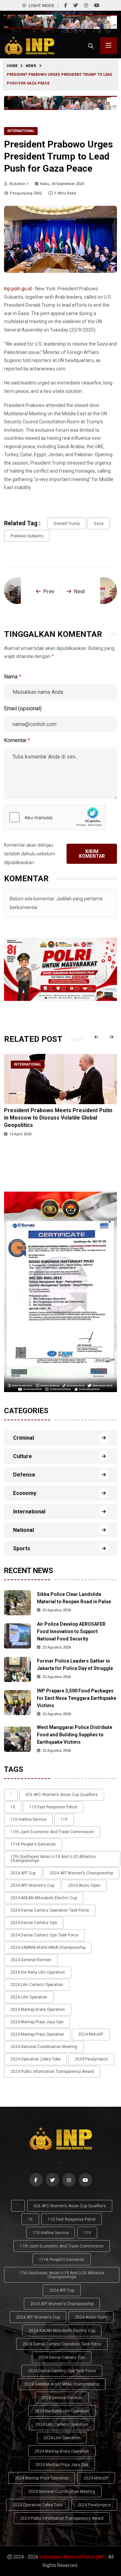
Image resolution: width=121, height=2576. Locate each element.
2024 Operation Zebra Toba (35, 2059)
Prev (49, 591)
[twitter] (76, 5)
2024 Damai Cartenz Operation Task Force (50, 1910)
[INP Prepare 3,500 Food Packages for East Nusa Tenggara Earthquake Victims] (17, 1702)
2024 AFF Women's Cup (32, 1885)
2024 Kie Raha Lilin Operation (38, 1972)
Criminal (24, 1438)
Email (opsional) (23, 708)
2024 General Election (31, 1960)
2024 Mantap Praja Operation (37, 2034)
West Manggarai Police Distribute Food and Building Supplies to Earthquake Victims (75, 1735)
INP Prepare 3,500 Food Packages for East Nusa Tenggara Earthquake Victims (77, 1698)
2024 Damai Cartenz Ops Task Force (44, 1935)
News (31, 66)
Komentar (17, 740)
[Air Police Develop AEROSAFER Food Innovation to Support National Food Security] (17, 1636)
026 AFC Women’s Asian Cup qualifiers (62, 1795)
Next (79, 591)
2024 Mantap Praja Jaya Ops (37, 2022)
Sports (22, 1548)
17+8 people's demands (33, 1844)
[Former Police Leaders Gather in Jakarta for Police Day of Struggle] (17, 1669)
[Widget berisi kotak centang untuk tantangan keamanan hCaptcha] (55, 817)
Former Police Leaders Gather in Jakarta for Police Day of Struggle (75, 1665)
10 (13, 1807)
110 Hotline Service (28, 1819)
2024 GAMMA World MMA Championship (48, 1948)
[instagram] (86, 5)
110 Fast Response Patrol (53, 1807)
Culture (23, 1456)
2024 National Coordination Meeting (44, 2047)
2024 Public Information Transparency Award (52, 2072)
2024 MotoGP (91, 2034)
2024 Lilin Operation (29, 1997)
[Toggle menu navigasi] (109, 46)
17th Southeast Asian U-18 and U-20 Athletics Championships (53, 1859)
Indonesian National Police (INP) (73, 2557)
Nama (13, 677)
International (21, 131)
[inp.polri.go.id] (29, 45)
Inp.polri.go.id (18, 289)
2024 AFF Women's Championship (81, 1873)
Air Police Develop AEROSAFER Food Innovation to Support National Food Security (71, 1631)
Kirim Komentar (92, 854)
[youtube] (97, 5)
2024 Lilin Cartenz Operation (37, 1985)
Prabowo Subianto (27, 536)
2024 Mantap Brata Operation (38, 2010)
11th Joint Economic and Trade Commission (52, 1832)
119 (64, 1819)
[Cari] (91, 46)
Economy (25, 1493)
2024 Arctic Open (84, 1885)
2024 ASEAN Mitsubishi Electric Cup (44, 1898)
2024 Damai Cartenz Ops (34, 1923)
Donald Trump (67, 524)
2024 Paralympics (91, 2059)
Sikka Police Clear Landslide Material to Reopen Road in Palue (74, 1598)
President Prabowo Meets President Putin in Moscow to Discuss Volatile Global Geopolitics (58, 1118)
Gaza (99, 524)
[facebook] (66, 5)
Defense (24, 1475)
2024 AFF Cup (23, 1873)
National (24, 1530)
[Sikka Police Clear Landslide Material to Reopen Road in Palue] (17, 1602)
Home (12, 66)
